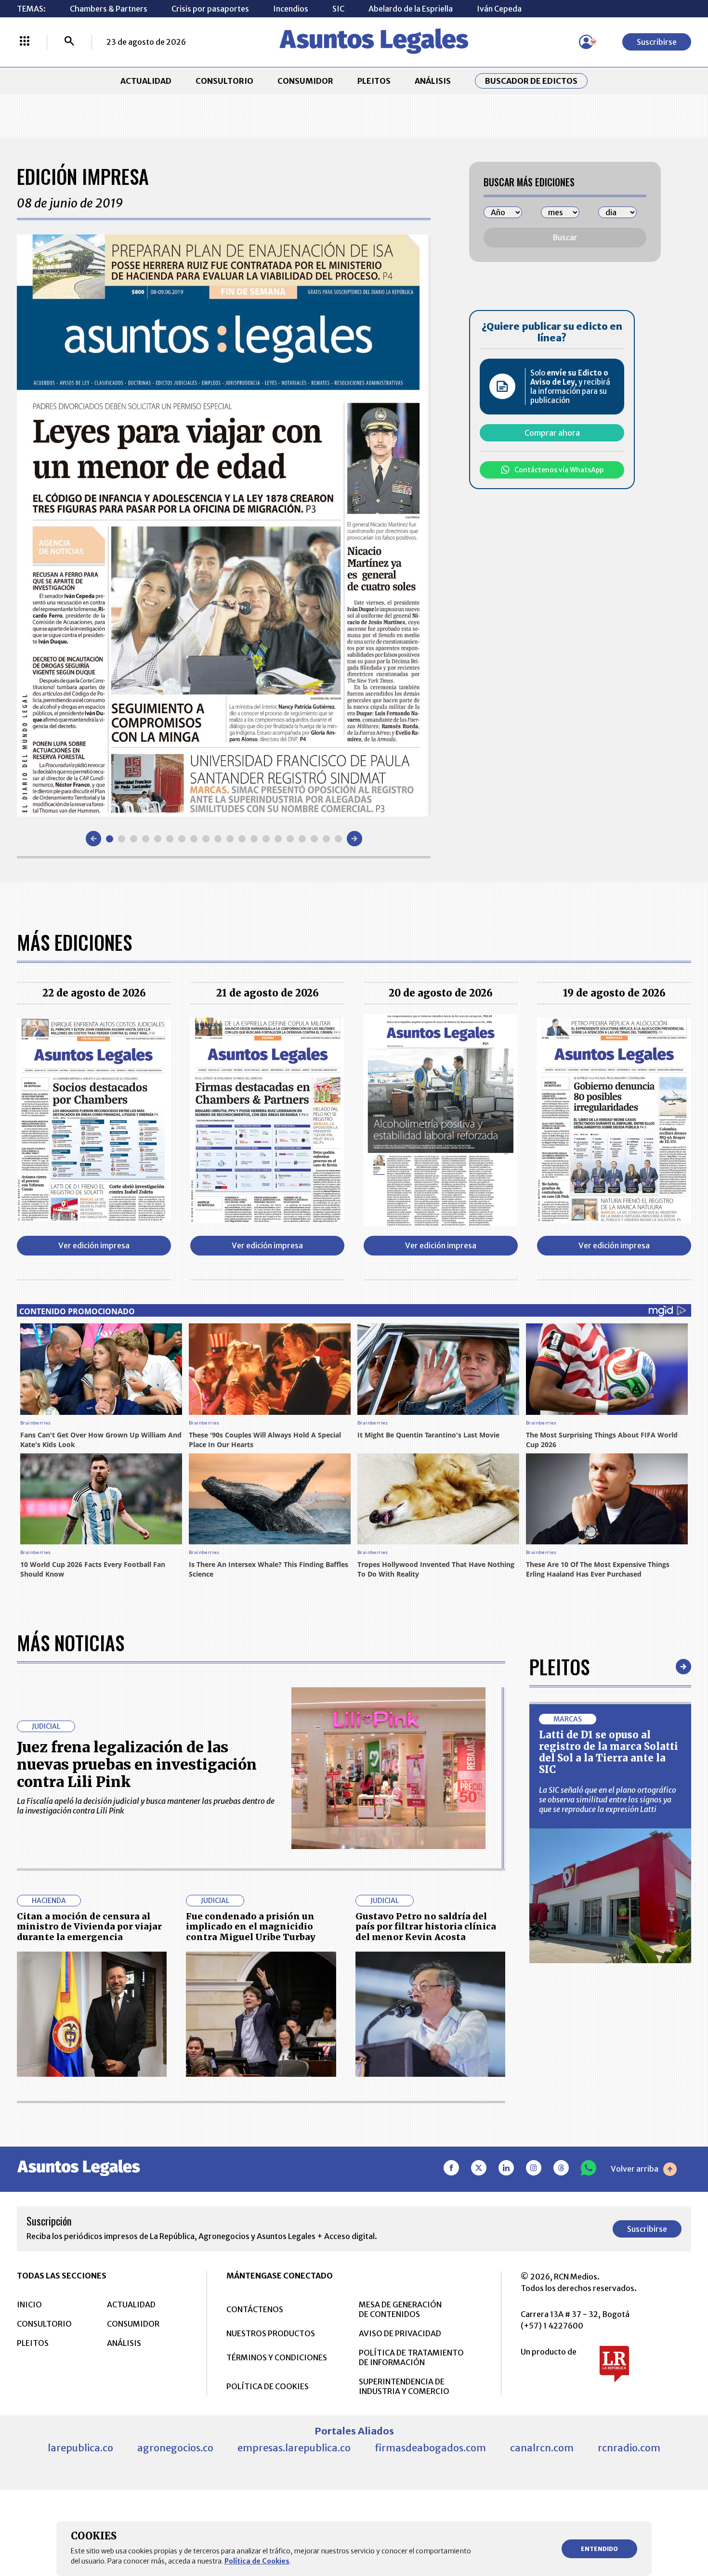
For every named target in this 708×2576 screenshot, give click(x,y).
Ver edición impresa (94, 1245)
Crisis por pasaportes (210, 9)
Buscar (565, 237)
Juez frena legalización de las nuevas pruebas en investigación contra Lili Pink (137, 1764)
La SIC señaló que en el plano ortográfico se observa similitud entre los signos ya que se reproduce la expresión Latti (608, 1799)
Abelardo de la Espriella (411, 9)
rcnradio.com (629, 2448)
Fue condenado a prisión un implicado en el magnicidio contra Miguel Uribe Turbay (251, 1927)
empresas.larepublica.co (294, 2448)
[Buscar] (69, 42)
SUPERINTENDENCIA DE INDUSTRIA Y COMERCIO (404, 2386)
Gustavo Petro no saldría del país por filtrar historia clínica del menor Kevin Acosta (426, 1927)
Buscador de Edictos (531, 81)
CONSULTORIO (224, 81)
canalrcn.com (542, 2448)
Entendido (599, 2549)
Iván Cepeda (499, 9)
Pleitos (559, 1667)
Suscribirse (657, 42)
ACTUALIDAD (146, 81)
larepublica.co (80, 2448)
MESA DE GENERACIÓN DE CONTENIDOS (400, 2309)
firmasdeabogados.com (430, 2448)
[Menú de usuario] (586, 42)
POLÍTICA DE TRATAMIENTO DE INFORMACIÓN (411, 2357)
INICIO (29, 2304)
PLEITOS (374, 81)
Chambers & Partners (109, 9)
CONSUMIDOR (305, 81)
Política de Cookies (257, 2561)
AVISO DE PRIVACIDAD (400, 2333)
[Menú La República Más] (25, 42)
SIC (338, 9)
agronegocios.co (175, 2448)
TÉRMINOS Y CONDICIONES (277, 2357)
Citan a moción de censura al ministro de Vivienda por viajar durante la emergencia (89, 1927)
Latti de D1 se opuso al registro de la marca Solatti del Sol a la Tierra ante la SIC (609, 1752)
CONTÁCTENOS (255, 2309)
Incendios (291, 9)
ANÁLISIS (433, 81)
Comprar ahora (552, 433)
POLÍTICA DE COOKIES (268, 2386)
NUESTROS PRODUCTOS (271, 2333)
